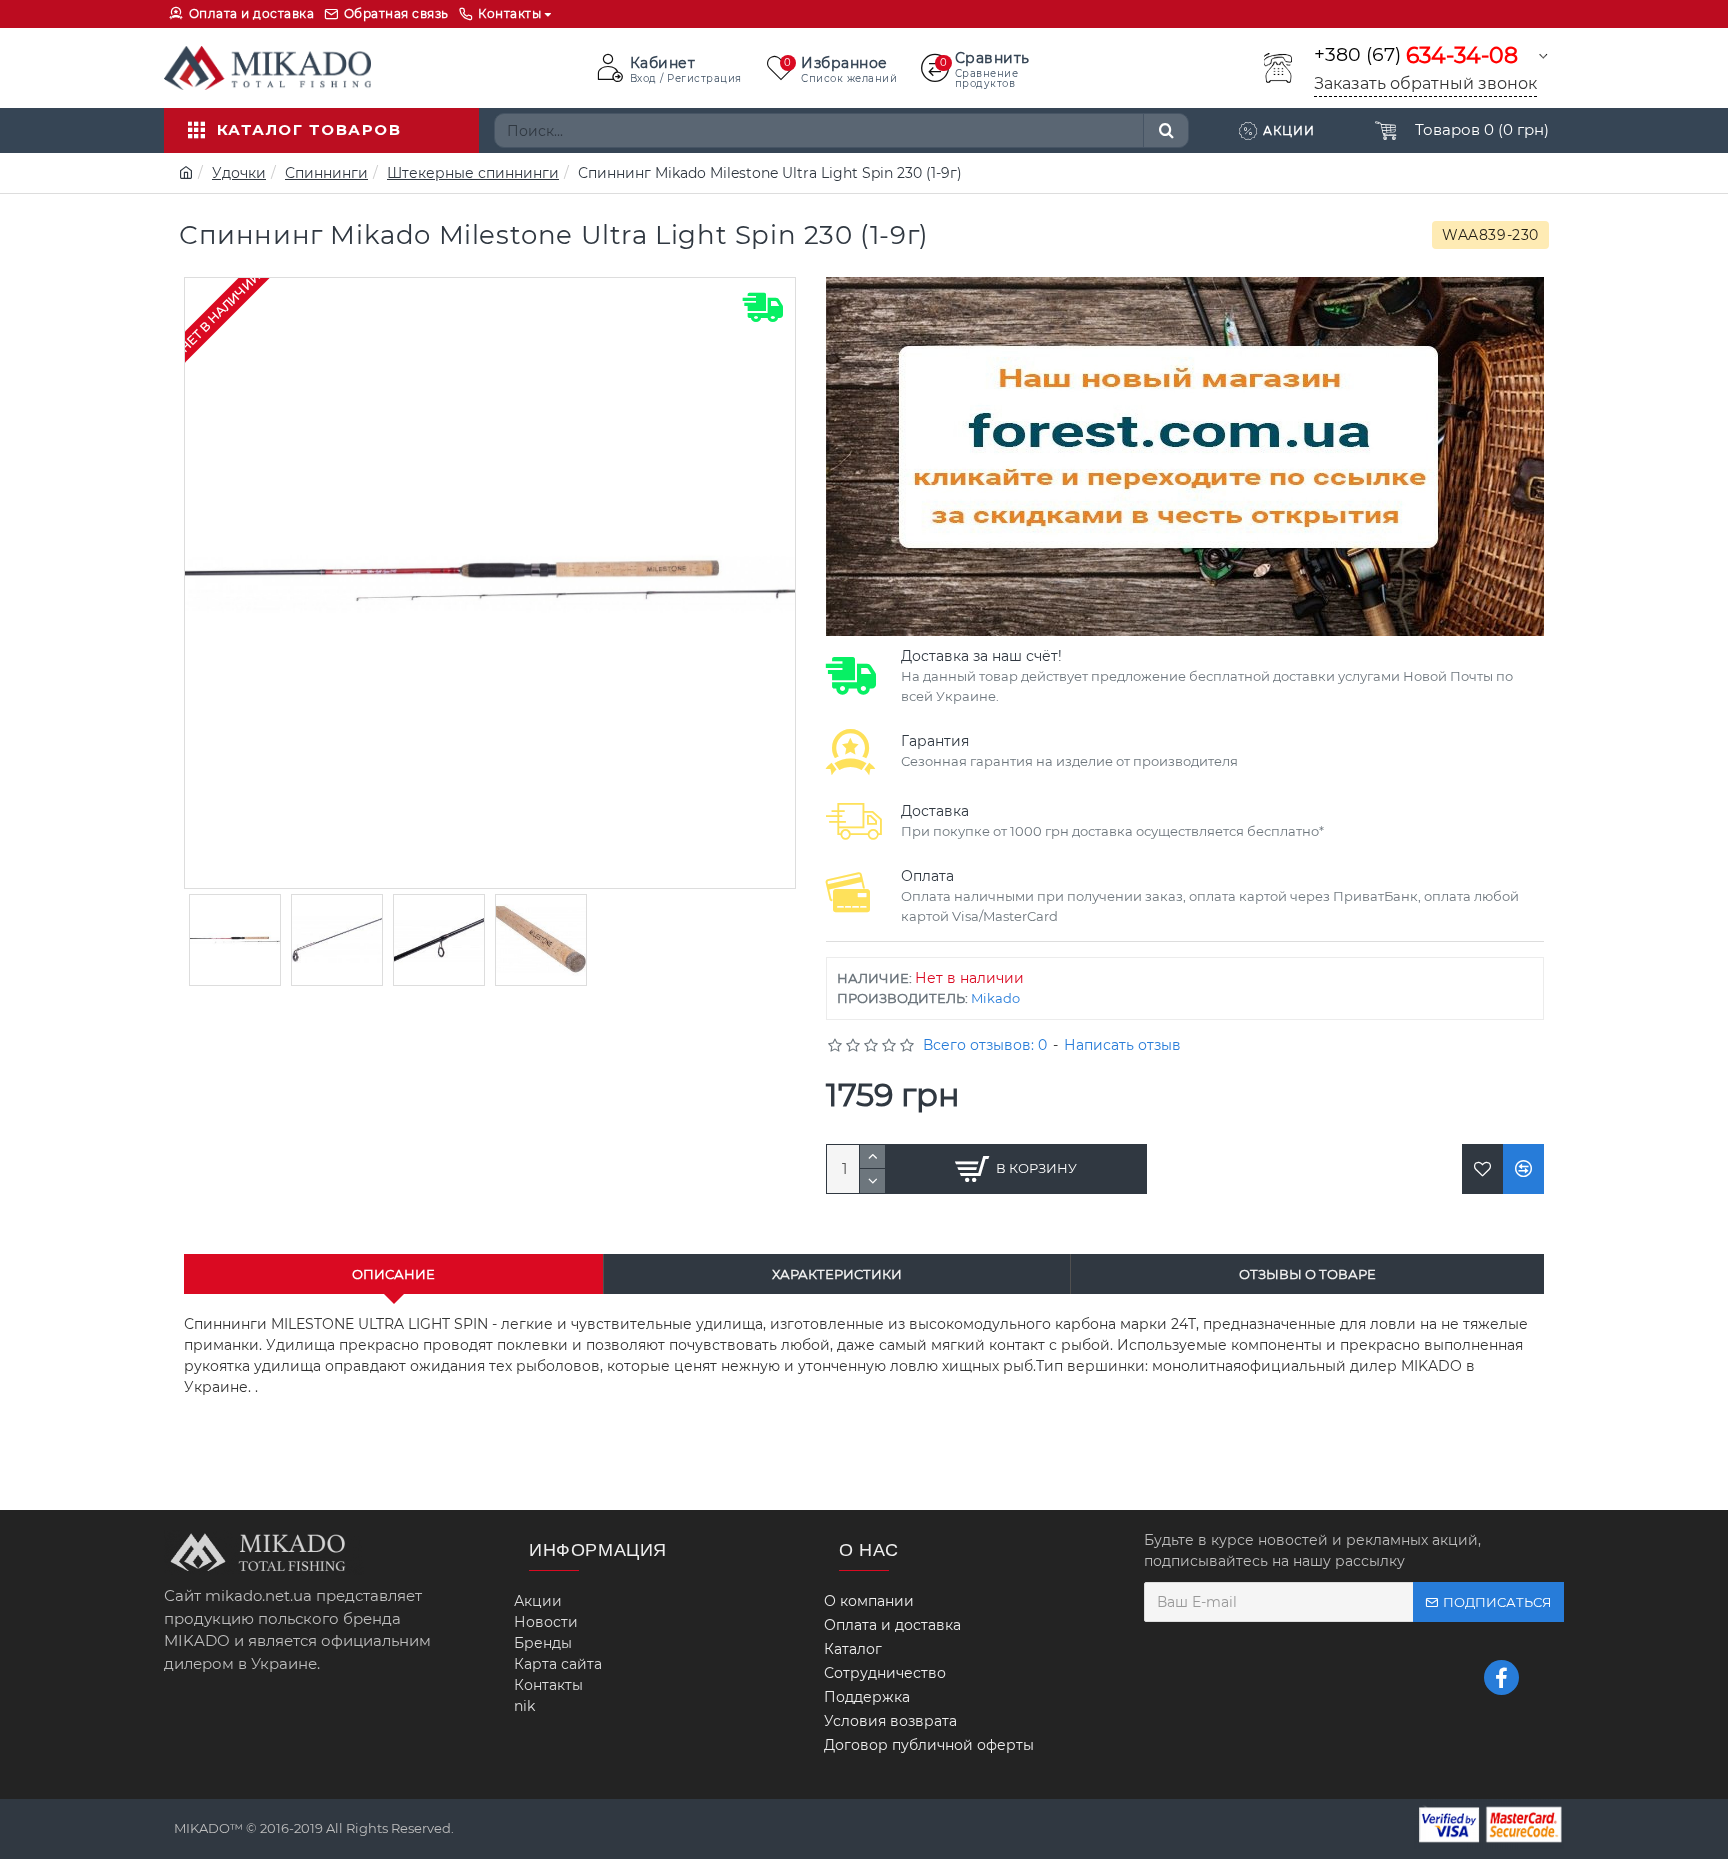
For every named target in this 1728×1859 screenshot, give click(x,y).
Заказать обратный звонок (1425, 83)
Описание (393, 1274)
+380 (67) (1416, 55)
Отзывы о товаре (1307, 1274)
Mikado (995, 998)
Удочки (239, 173)
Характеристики (837, 1274)
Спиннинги (326, 173)
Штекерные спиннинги (473, 173)
